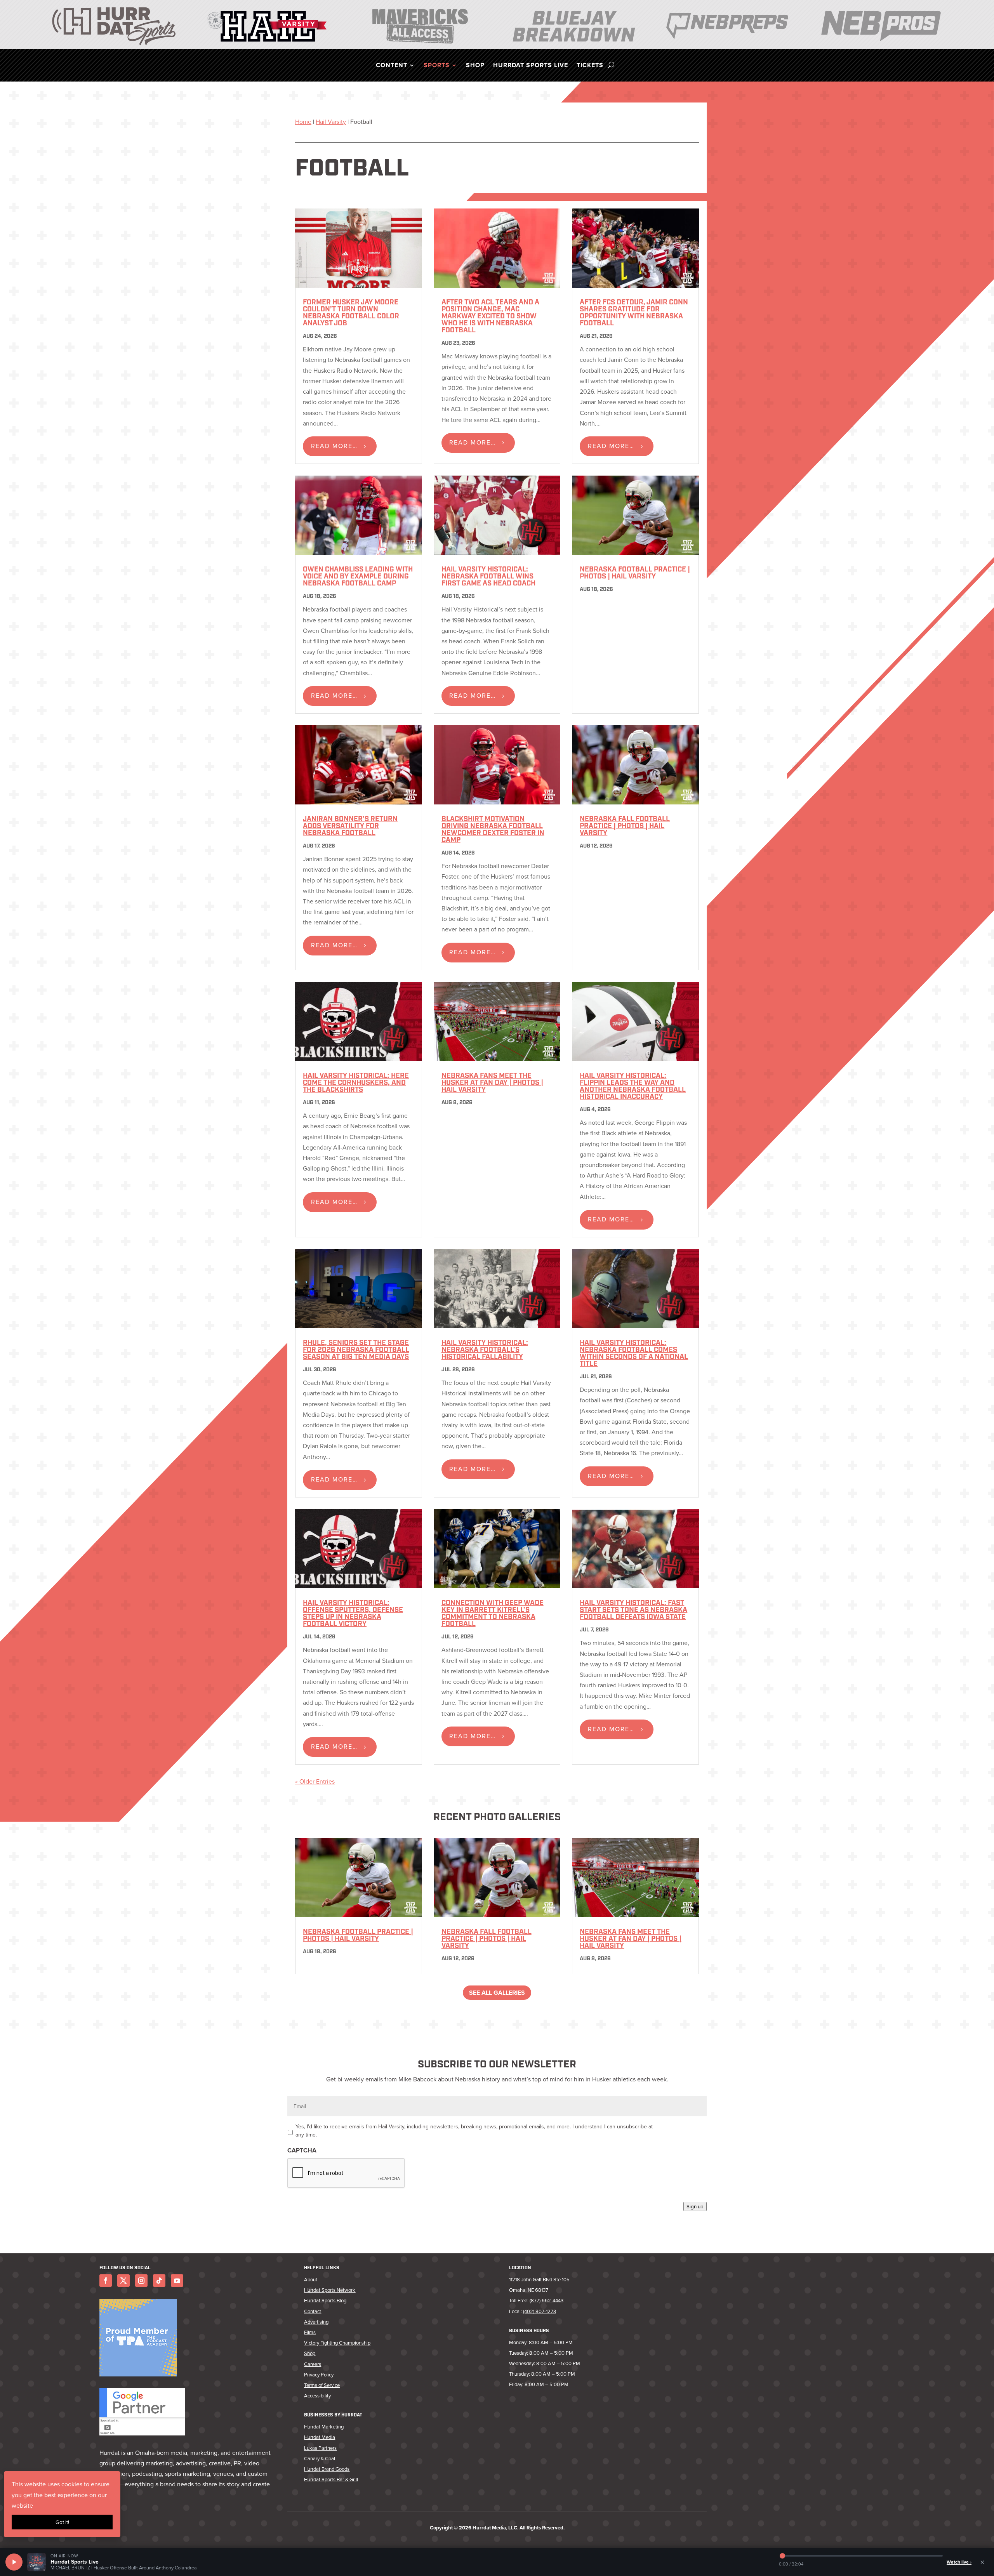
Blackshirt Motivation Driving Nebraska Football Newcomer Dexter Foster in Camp (493, 830)
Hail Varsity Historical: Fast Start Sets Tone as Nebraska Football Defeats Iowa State (633, 1610)
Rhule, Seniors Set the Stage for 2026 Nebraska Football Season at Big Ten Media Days (356, 1350)
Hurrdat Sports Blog (325, 2300)
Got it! (62, 2522)
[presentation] (346, 2173)
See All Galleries (497, 1993)
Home (303, 122)
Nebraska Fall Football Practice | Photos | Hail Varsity (625, 827)
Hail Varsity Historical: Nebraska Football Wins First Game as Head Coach (488, 577)
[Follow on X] (123, 2281)
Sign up (695, 2206)
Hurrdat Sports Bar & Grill (331, 2479)
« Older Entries (315, 1781)
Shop (475, 66)
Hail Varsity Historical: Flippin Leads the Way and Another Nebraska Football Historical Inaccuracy (633, 1087)
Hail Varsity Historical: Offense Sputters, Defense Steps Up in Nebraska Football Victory (353, 1614)
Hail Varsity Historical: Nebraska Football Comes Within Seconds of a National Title (634, 1354)
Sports (437, 66)
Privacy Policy (319, 2375)
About (311, 2279)
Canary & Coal (320, 2458)
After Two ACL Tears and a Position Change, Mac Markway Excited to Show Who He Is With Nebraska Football (490, 317)
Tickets (590, 66)
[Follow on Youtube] (177, 2281)
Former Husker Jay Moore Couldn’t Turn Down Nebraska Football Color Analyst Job (351, 313)
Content (392, 66)
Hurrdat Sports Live (531, 66)
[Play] (14, 2562)
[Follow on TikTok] (159, 2281)
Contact (313, 2311)
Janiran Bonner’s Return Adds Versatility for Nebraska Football (350, 827)
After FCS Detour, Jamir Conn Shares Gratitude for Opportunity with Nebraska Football (634, 313)
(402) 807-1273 (540, 2311)
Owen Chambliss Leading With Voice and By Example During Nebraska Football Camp (358, 577)
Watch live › (959, 2562)
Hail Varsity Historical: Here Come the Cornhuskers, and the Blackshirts (356, 1083)
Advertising (316, 2322)
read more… (334, 446)
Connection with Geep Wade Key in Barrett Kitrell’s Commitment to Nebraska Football (493, 1614)
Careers (313, 2364)
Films (310, 2332)
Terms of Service (322, 2385)
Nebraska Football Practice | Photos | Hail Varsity (635, 573)
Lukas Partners (320, 2448)
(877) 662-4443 (547, 2300)
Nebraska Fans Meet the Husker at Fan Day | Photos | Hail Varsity (492, 1083)
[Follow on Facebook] (106, 2281)
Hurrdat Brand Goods (327, 2469)
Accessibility (317, 2395)
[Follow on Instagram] (141, 2281)
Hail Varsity (331, 122)
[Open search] (611, 65)
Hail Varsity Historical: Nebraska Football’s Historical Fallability (485, 1350)
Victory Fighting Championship (337, 2343)
